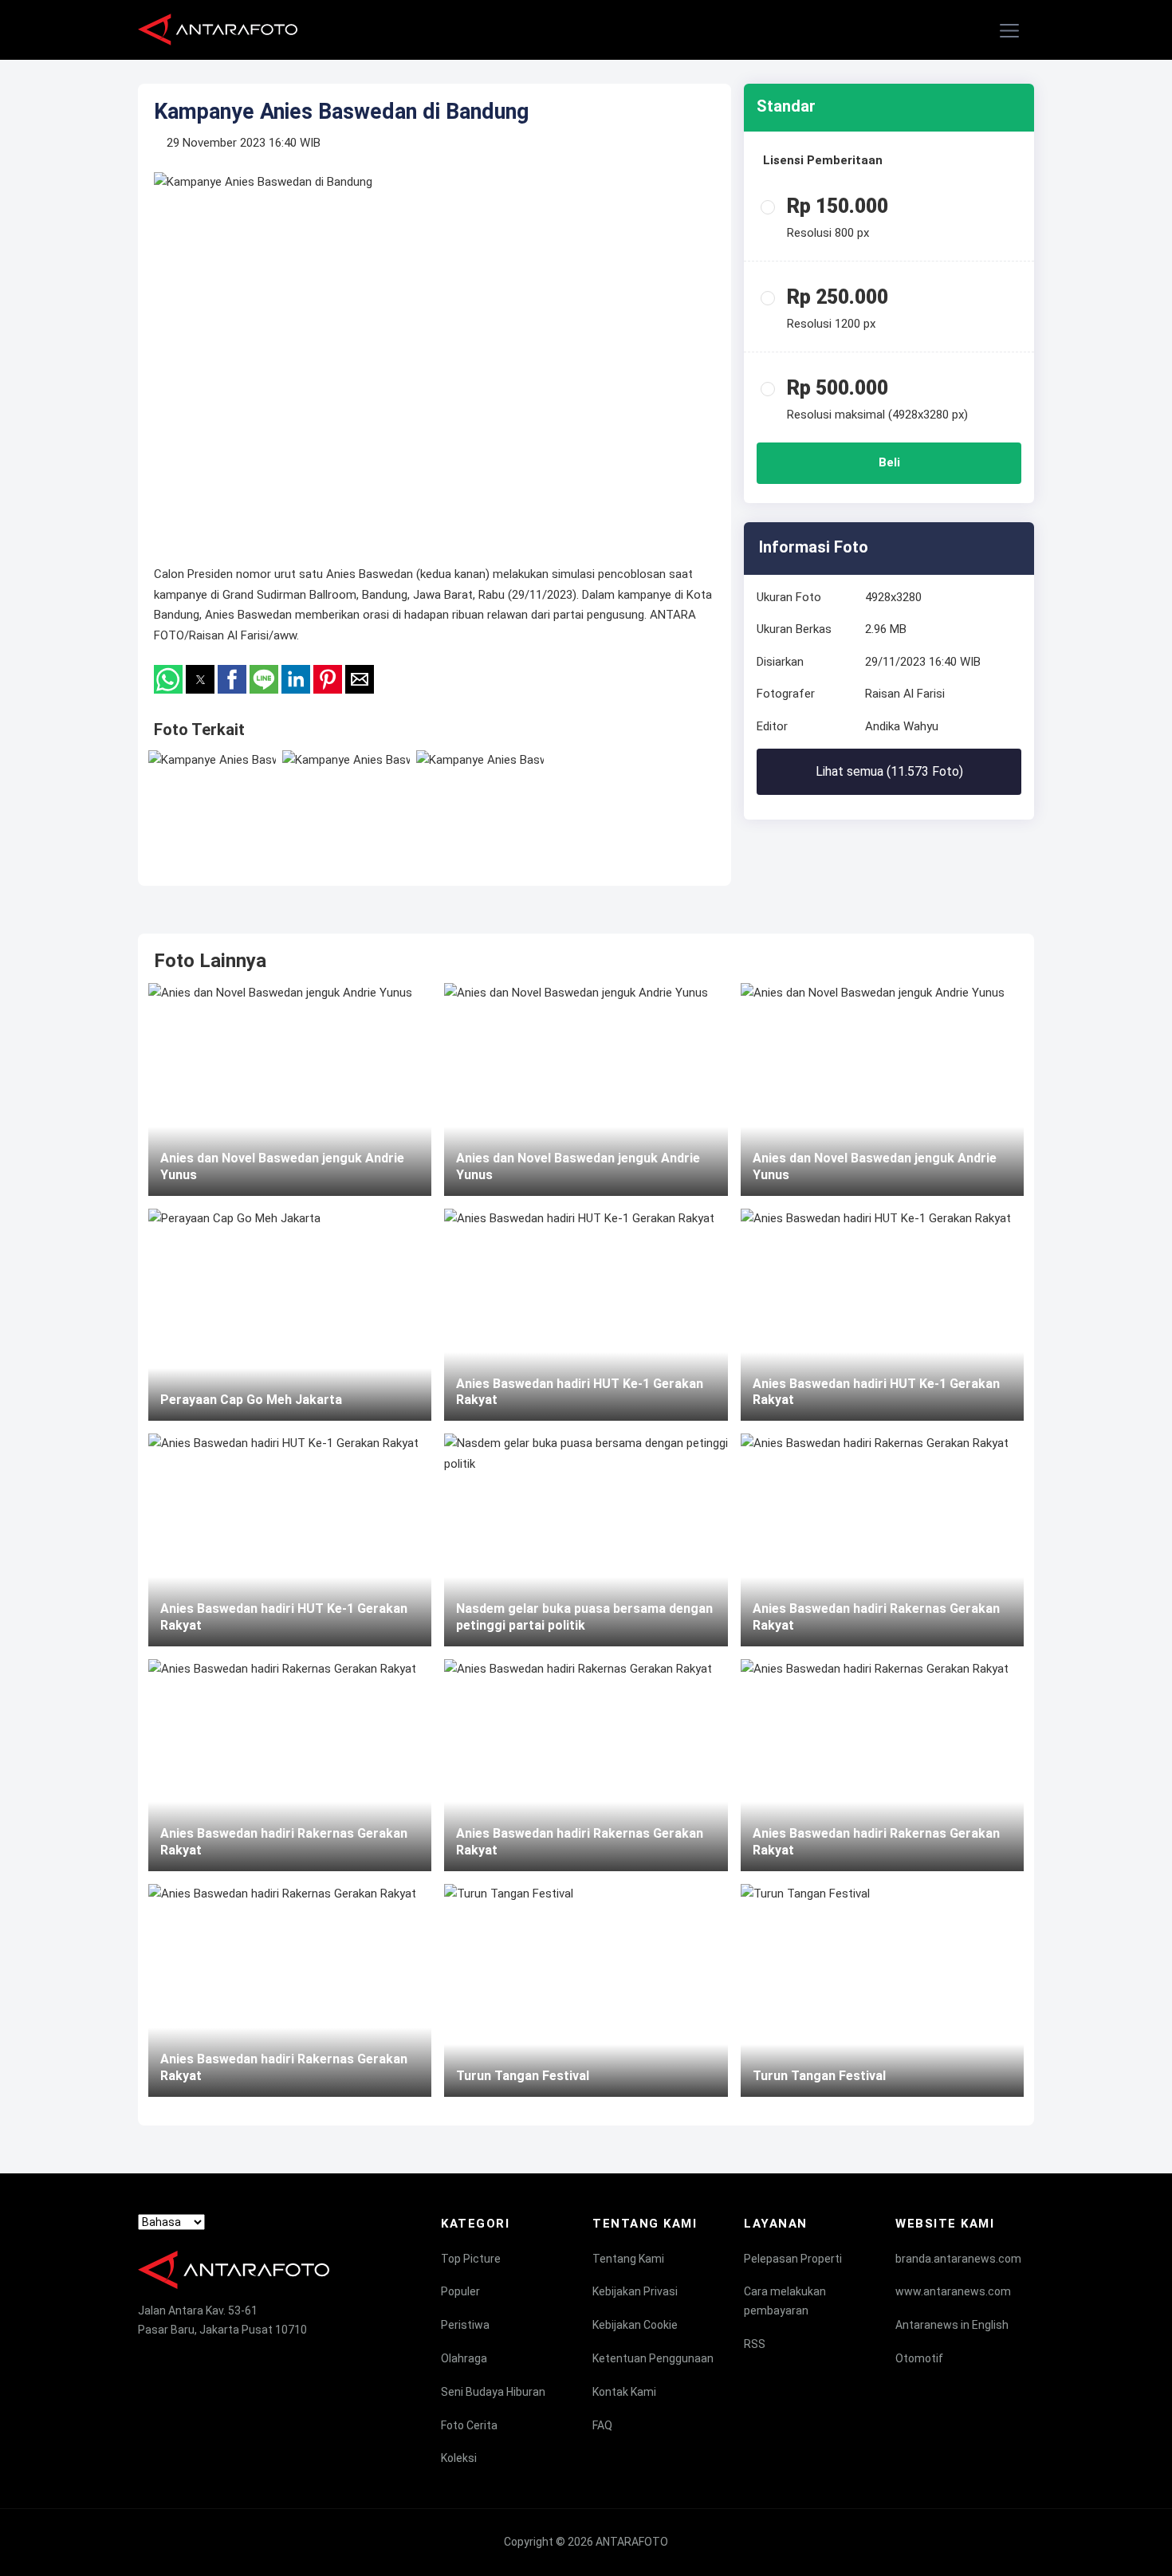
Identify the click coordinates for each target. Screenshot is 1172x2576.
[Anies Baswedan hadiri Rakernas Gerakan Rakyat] (290, 1765)
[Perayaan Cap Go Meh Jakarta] (290, 1315)
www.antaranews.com (953, 2291)
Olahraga (464, 2358)
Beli (889, 462)
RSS (755, 2344)
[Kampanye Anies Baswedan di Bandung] (212, 802)
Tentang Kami (628, 2259)
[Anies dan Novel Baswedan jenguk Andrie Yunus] (290, 1089)
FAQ (602, 2425)
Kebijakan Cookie (635, 2325)
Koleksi (459, 2458)
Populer (460, 2291)
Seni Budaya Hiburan (493, 2392)
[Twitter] (175, 2358)
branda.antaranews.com (958, 2259)
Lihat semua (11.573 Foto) (889, 771)
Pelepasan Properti (793, 2259)
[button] (1010, 31)
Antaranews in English (952, 2325)
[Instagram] (206, 2358)
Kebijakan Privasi (635, 2291)
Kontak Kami (624, 2392)
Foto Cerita (469, 2425)
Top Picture (471, 2259)
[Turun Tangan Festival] (586, 1990)
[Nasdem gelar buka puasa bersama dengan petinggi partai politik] (586, 1540)
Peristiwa (465, 2325)
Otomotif (919, 2358)
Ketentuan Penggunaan (653, 2358)
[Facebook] (145, 2358)
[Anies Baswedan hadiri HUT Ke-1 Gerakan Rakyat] (290, 1540)
